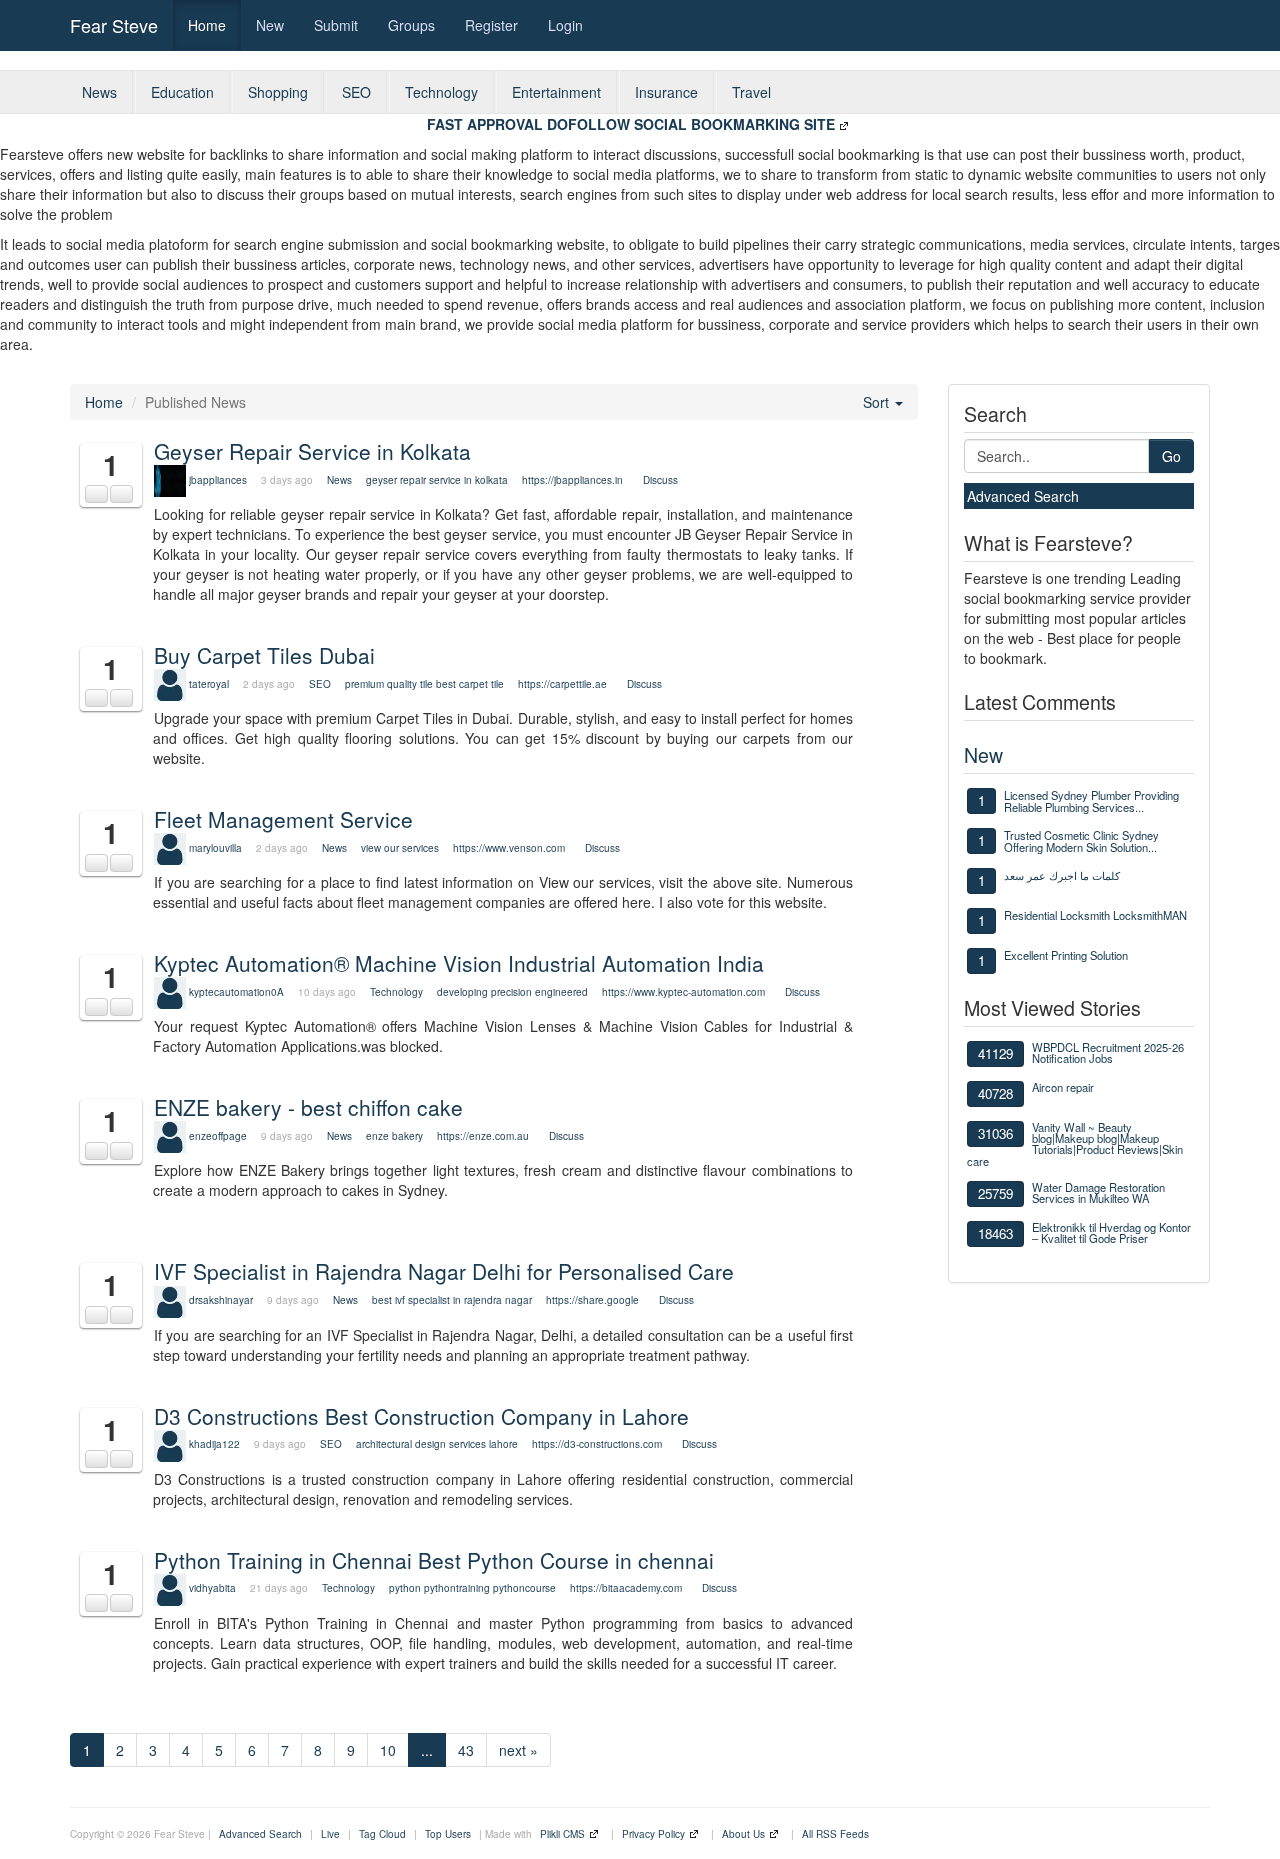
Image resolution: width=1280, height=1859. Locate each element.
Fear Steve (114, 25)
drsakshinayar (221, 1300)
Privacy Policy (653, 1834)
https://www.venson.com (509, 848)
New (270, 25)
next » (518, 1750)
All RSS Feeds (835, 1834)
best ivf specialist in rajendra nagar (452, 1300)
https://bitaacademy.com (626, 1588)
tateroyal (209, 684)
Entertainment (556, 92)
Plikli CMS (562, 1834)
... (427, 1750)
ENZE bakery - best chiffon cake (308, 1107)
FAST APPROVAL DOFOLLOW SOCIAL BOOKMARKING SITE (631, 124)
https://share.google (592, 1300)
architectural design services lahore (437, 1444)
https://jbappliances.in (572, 480)
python (405, 1588)
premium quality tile (389, 684)
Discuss (660, 480)
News (99, 92)
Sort (878, 402)
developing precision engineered (512, 992)
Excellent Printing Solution (1066, 955)
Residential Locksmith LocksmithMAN (1095, 915)
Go (1171, 456)
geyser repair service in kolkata (438, 480)
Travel (751, 92)
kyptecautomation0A (236, 992)
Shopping (278, 92)
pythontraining (457, 1588)
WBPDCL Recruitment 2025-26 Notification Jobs (1108, 1052)
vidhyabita (212, 1588)
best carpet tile (470, 684)
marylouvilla (215, 848)
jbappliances (218, 480)
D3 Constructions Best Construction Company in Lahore (421, 1416)
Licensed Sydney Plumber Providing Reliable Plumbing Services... (1091, 801)
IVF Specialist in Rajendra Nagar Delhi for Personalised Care (444, 1271)
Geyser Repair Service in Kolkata (312, 451)
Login (565, 25)
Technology (441, 92)
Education (182, 92)
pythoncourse (524, 1588)
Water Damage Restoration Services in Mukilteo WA (1098, 1192)
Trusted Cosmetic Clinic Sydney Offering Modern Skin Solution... (1081, 841)
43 (466, 1750)
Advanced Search (1023, 496)
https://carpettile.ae (562, 684)
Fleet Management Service (283, 819)
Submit (336, 25)
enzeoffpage (218, 1136)
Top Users (448, 1834)
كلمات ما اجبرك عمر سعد (1062, 875)
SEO (356, 92)
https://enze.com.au (483, 1136)
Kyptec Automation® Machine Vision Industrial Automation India (459, 963)
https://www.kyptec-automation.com (683, 992)
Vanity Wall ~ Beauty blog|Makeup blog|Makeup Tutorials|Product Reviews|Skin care (1075, 1144)
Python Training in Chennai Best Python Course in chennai (434, 1560)
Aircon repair (1063, 1087)
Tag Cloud (382, 1834)
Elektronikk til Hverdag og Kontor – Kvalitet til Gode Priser (1111, 1232)
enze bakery (394, 1136)
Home (207, 25)
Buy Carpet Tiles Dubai (264, 655)
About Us (743, 1834)
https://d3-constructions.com (597, 1444)
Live (330, 1834)
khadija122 (214, 1444)
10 (388, 1750)
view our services (400, 848)
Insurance (666, 92)
